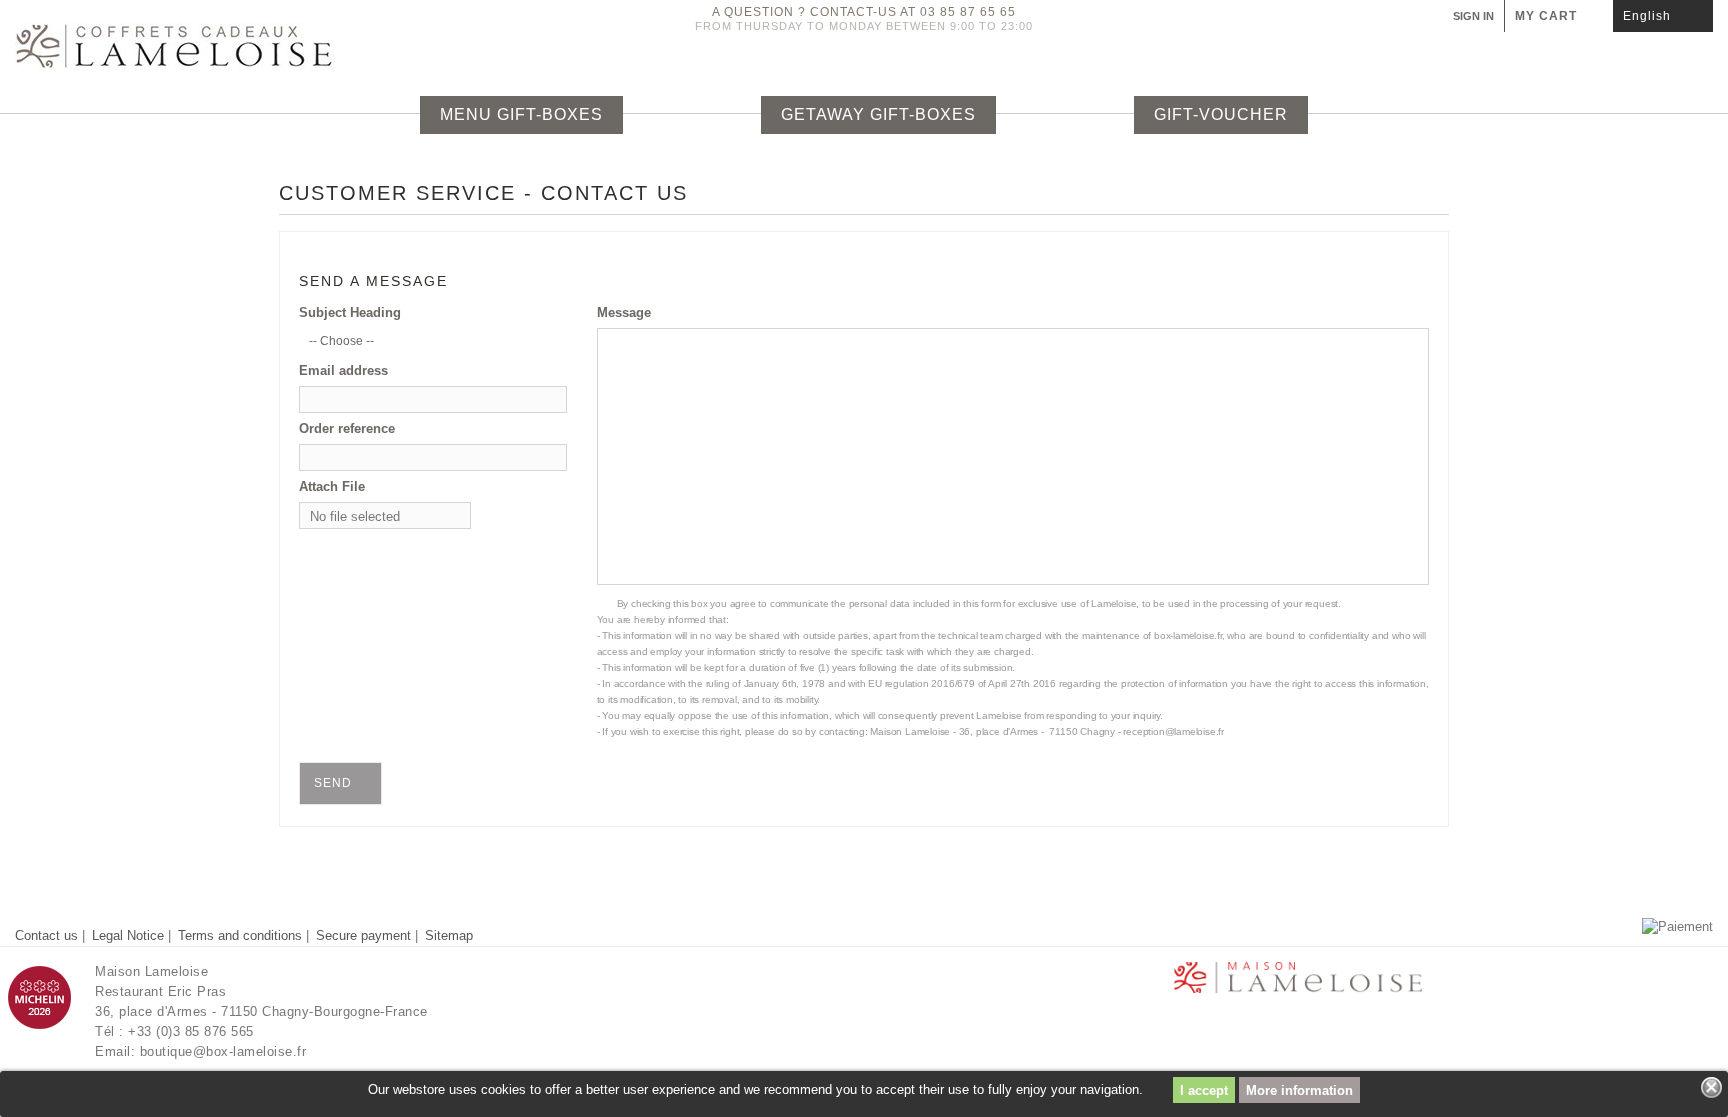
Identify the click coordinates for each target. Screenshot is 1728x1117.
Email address (343, 370)
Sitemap (449, 935)
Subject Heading (350, 312)
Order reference (347, 428)
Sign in (1473, 16)
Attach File (332, 486)
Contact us (48, 935)
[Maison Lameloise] (288, 46)
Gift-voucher (1221, 114)
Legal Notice (130, 935)
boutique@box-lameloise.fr (223, 1051)
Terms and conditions (242, 935)
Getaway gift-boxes (878, 114)
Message (624, 312)
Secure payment (365, 935)
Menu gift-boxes (521, 114)
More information (1299, 1090)
